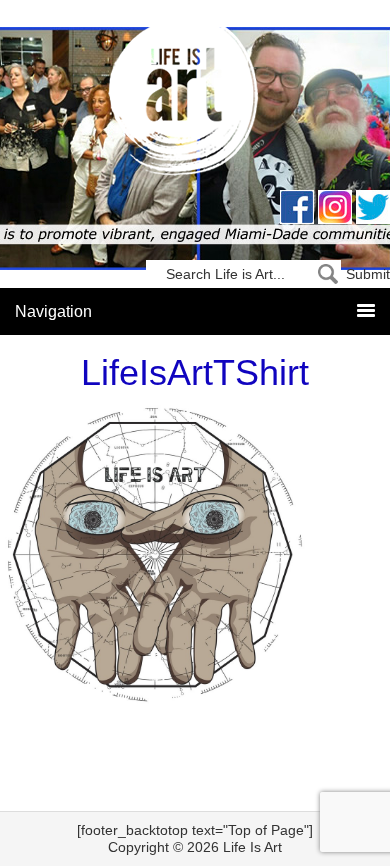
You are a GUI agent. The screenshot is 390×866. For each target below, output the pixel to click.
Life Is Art (195, 102)
